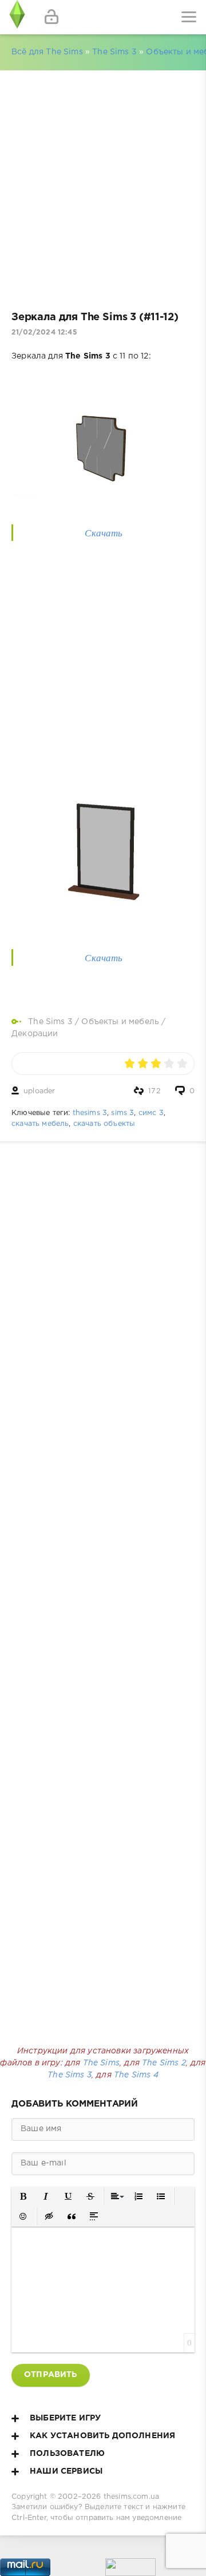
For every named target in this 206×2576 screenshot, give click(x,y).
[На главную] (17, 17)
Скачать (104, 533)
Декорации (35, 1034)
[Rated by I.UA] (130, 2570)
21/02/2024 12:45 (44, 333)
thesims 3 (90, 1113)
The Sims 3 (114, 52)
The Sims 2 (164, 2063)
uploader (39, 1091)
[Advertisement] (103, 185)
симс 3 (151, 1113)
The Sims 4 (136, 2075)
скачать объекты (104, 1124)
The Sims (101, 2063)
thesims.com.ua (131, 2497)
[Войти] (51, 17)
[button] (24, 2197)
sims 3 (122, 1113)
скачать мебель (40, 1124)
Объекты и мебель (120, 1022)
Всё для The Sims (47, 52)
